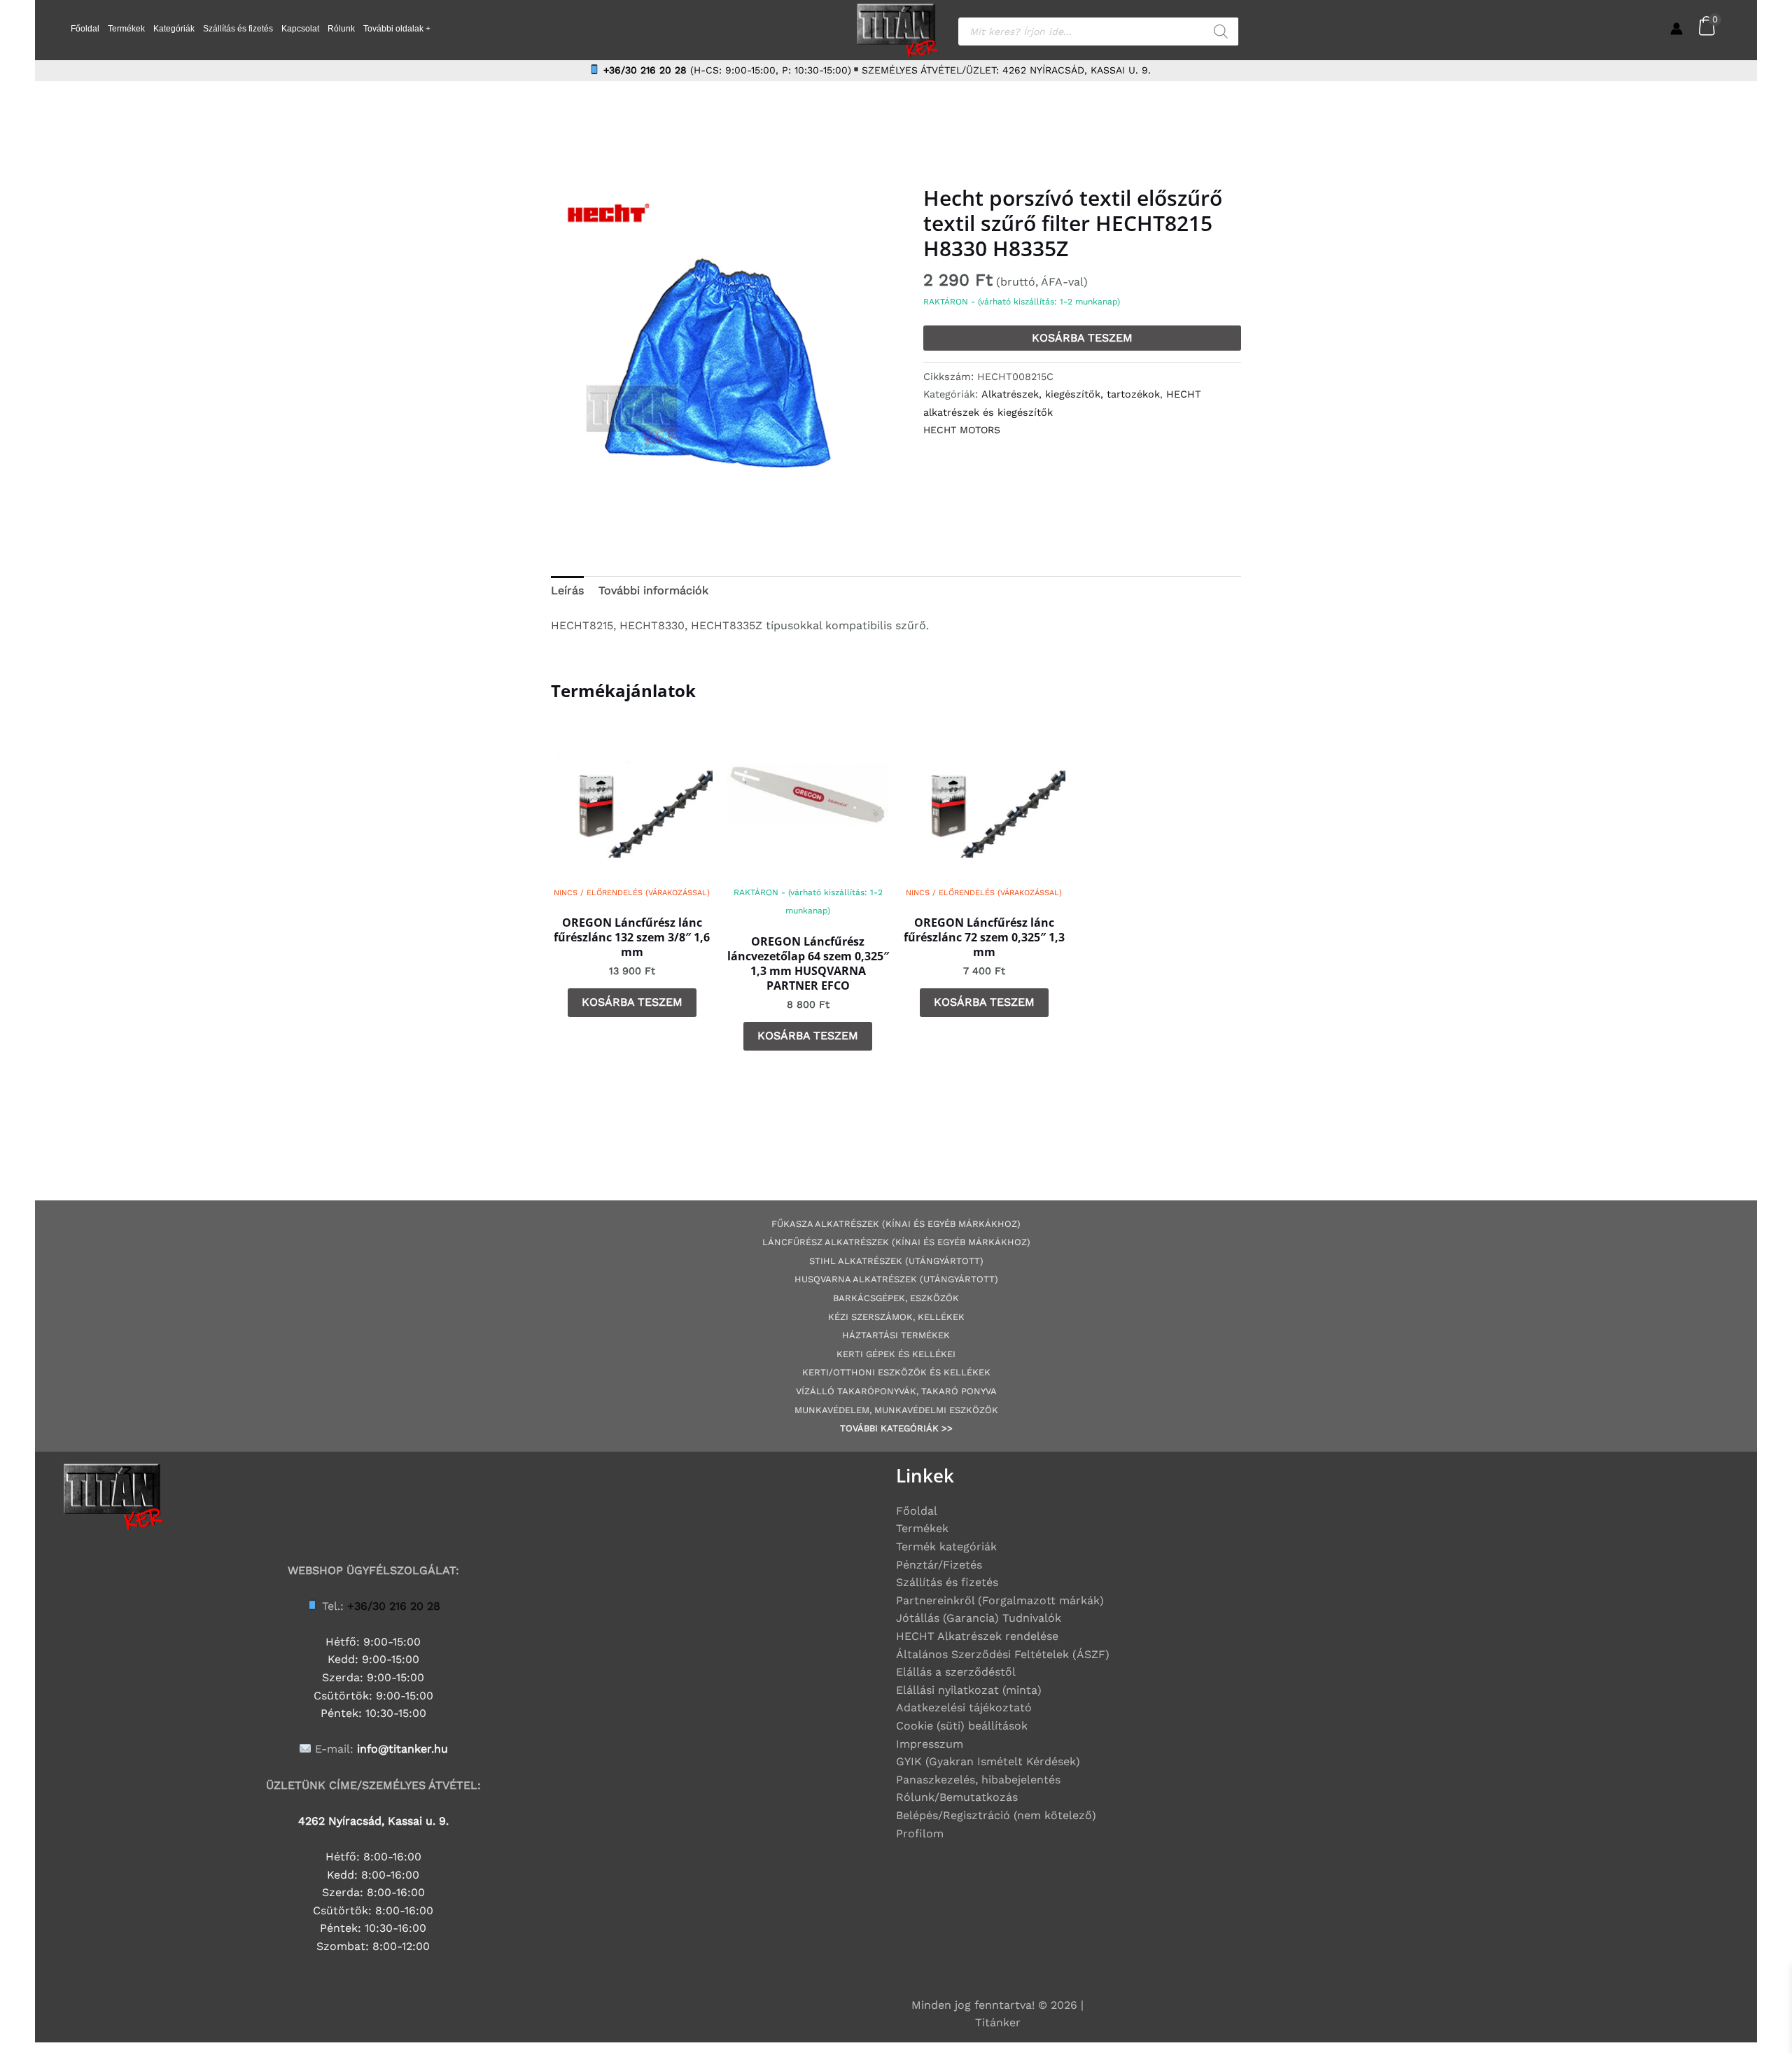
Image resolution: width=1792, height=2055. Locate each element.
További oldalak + (397, 29)
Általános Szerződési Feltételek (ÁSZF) (1003, 1654)
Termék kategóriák (946, 1546)
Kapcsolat (300, 29)
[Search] (1221, 31)
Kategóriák (174, 29)
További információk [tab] (653, 590)
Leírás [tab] (567, 590)
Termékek (126, 29)
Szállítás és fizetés (238, 29)
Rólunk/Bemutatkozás (957, 1797)
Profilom (920, 1833)
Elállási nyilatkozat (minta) (969, 1690)
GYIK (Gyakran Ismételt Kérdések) (988, 1761)
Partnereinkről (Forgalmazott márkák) (1000, 1600)
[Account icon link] (1676, 29)
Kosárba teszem (1082, 338)
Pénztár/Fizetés (939, 1565)
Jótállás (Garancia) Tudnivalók (979, 1618)
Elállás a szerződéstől (956, 1672)
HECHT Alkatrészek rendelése (977, 1636)
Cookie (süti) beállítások (962, 1726)
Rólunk (341, 29)
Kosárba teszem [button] (632, 1002)
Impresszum (930, 1744)
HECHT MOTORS (962, 430)
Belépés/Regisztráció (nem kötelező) (996, 1815)
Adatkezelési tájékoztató (964, 1707)
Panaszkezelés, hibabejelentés (978, 1780)
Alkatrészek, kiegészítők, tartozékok (1071, 394)
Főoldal (85, 29)
